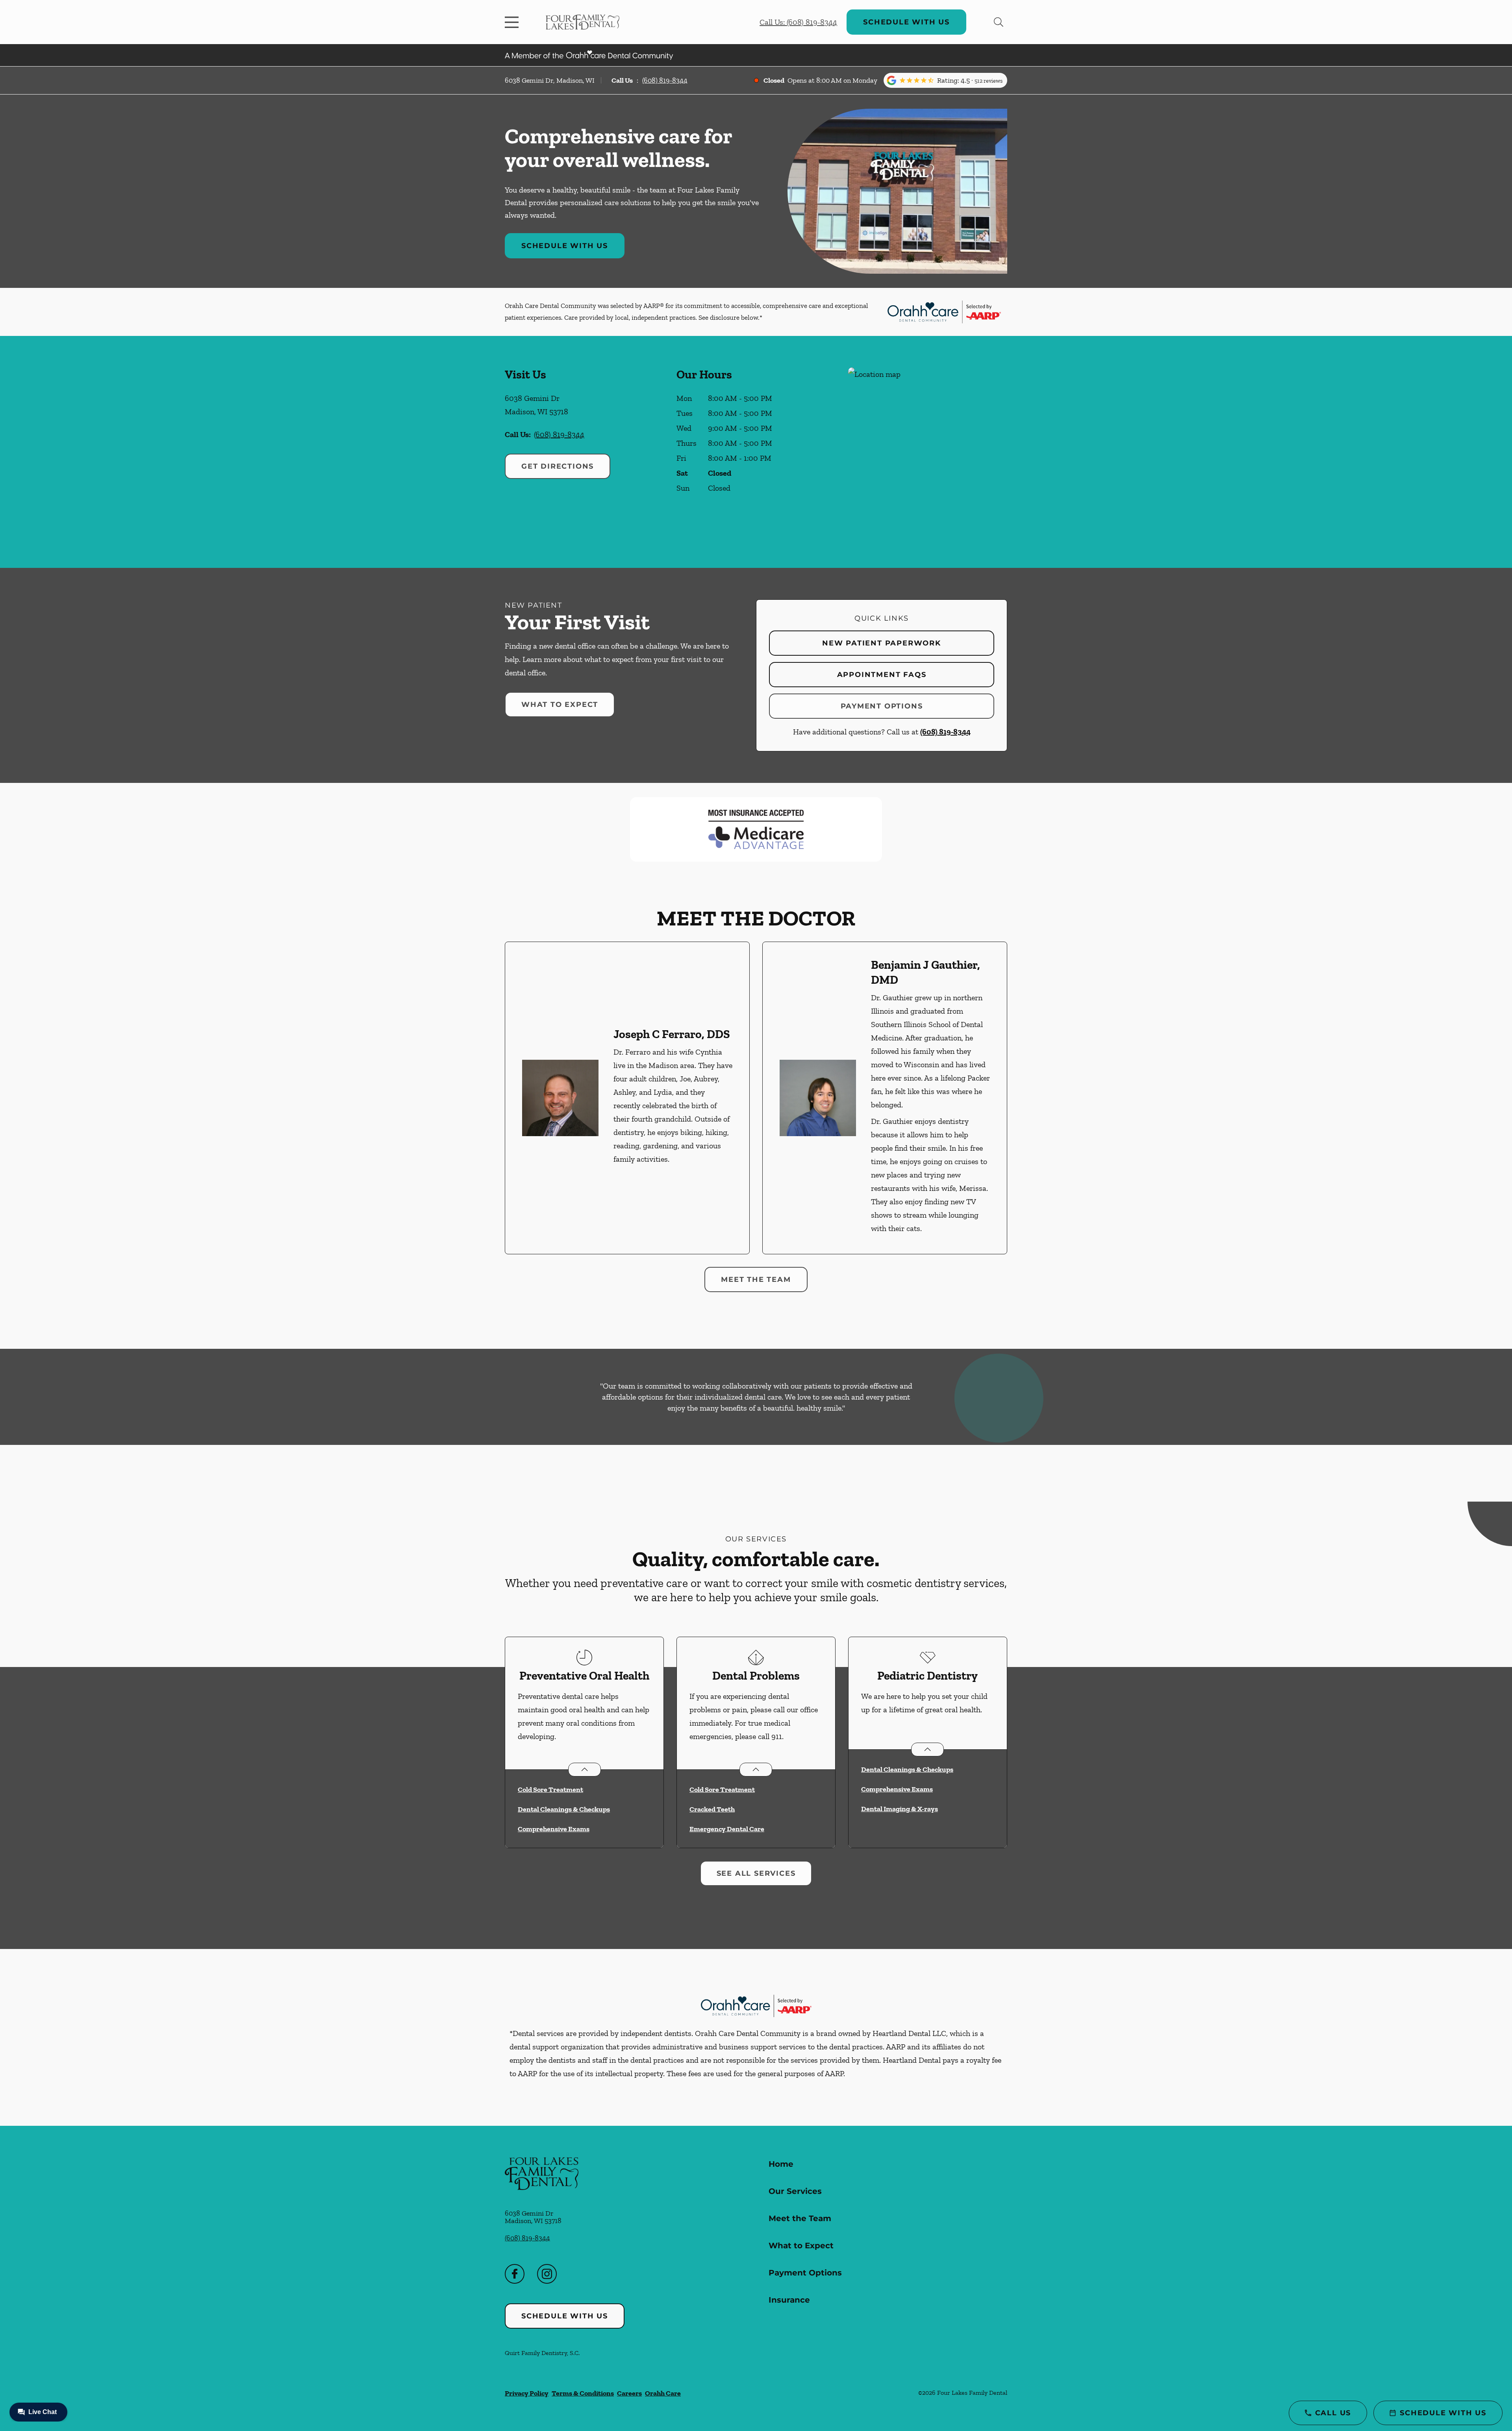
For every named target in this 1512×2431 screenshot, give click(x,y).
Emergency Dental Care (727, 1829)
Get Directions (558, 466)
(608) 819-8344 (665, 80)
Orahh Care (663, 2393)
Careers (629, 2393)
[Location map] (928, 452)
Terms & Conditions (583, 2393)
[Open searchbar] (999, 22)
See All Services (756, 1873)
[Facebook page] (515, 2274)
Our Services (795, 2191)
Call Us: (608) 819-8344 (798, 22)
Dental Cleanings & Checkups (564, 1809)
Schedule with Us (906, 22)
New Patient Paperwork (882, 643)
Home (781, 2164)
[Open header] (513, 22)
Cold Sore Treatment (550, 1789)
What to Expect (560, 705)
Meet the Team (756, 1279)
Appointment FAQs (882, 675)
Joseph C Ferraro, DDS (672, 1034)
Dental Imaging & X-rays (900, 1809)
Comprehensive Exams (554, 1829)
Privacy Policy (527, 2393)
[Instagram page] (547, 2274)
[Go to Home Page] (583, 22)
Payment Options (882, 706)
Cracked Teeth (712, 1809)
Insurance (789, 2300)
